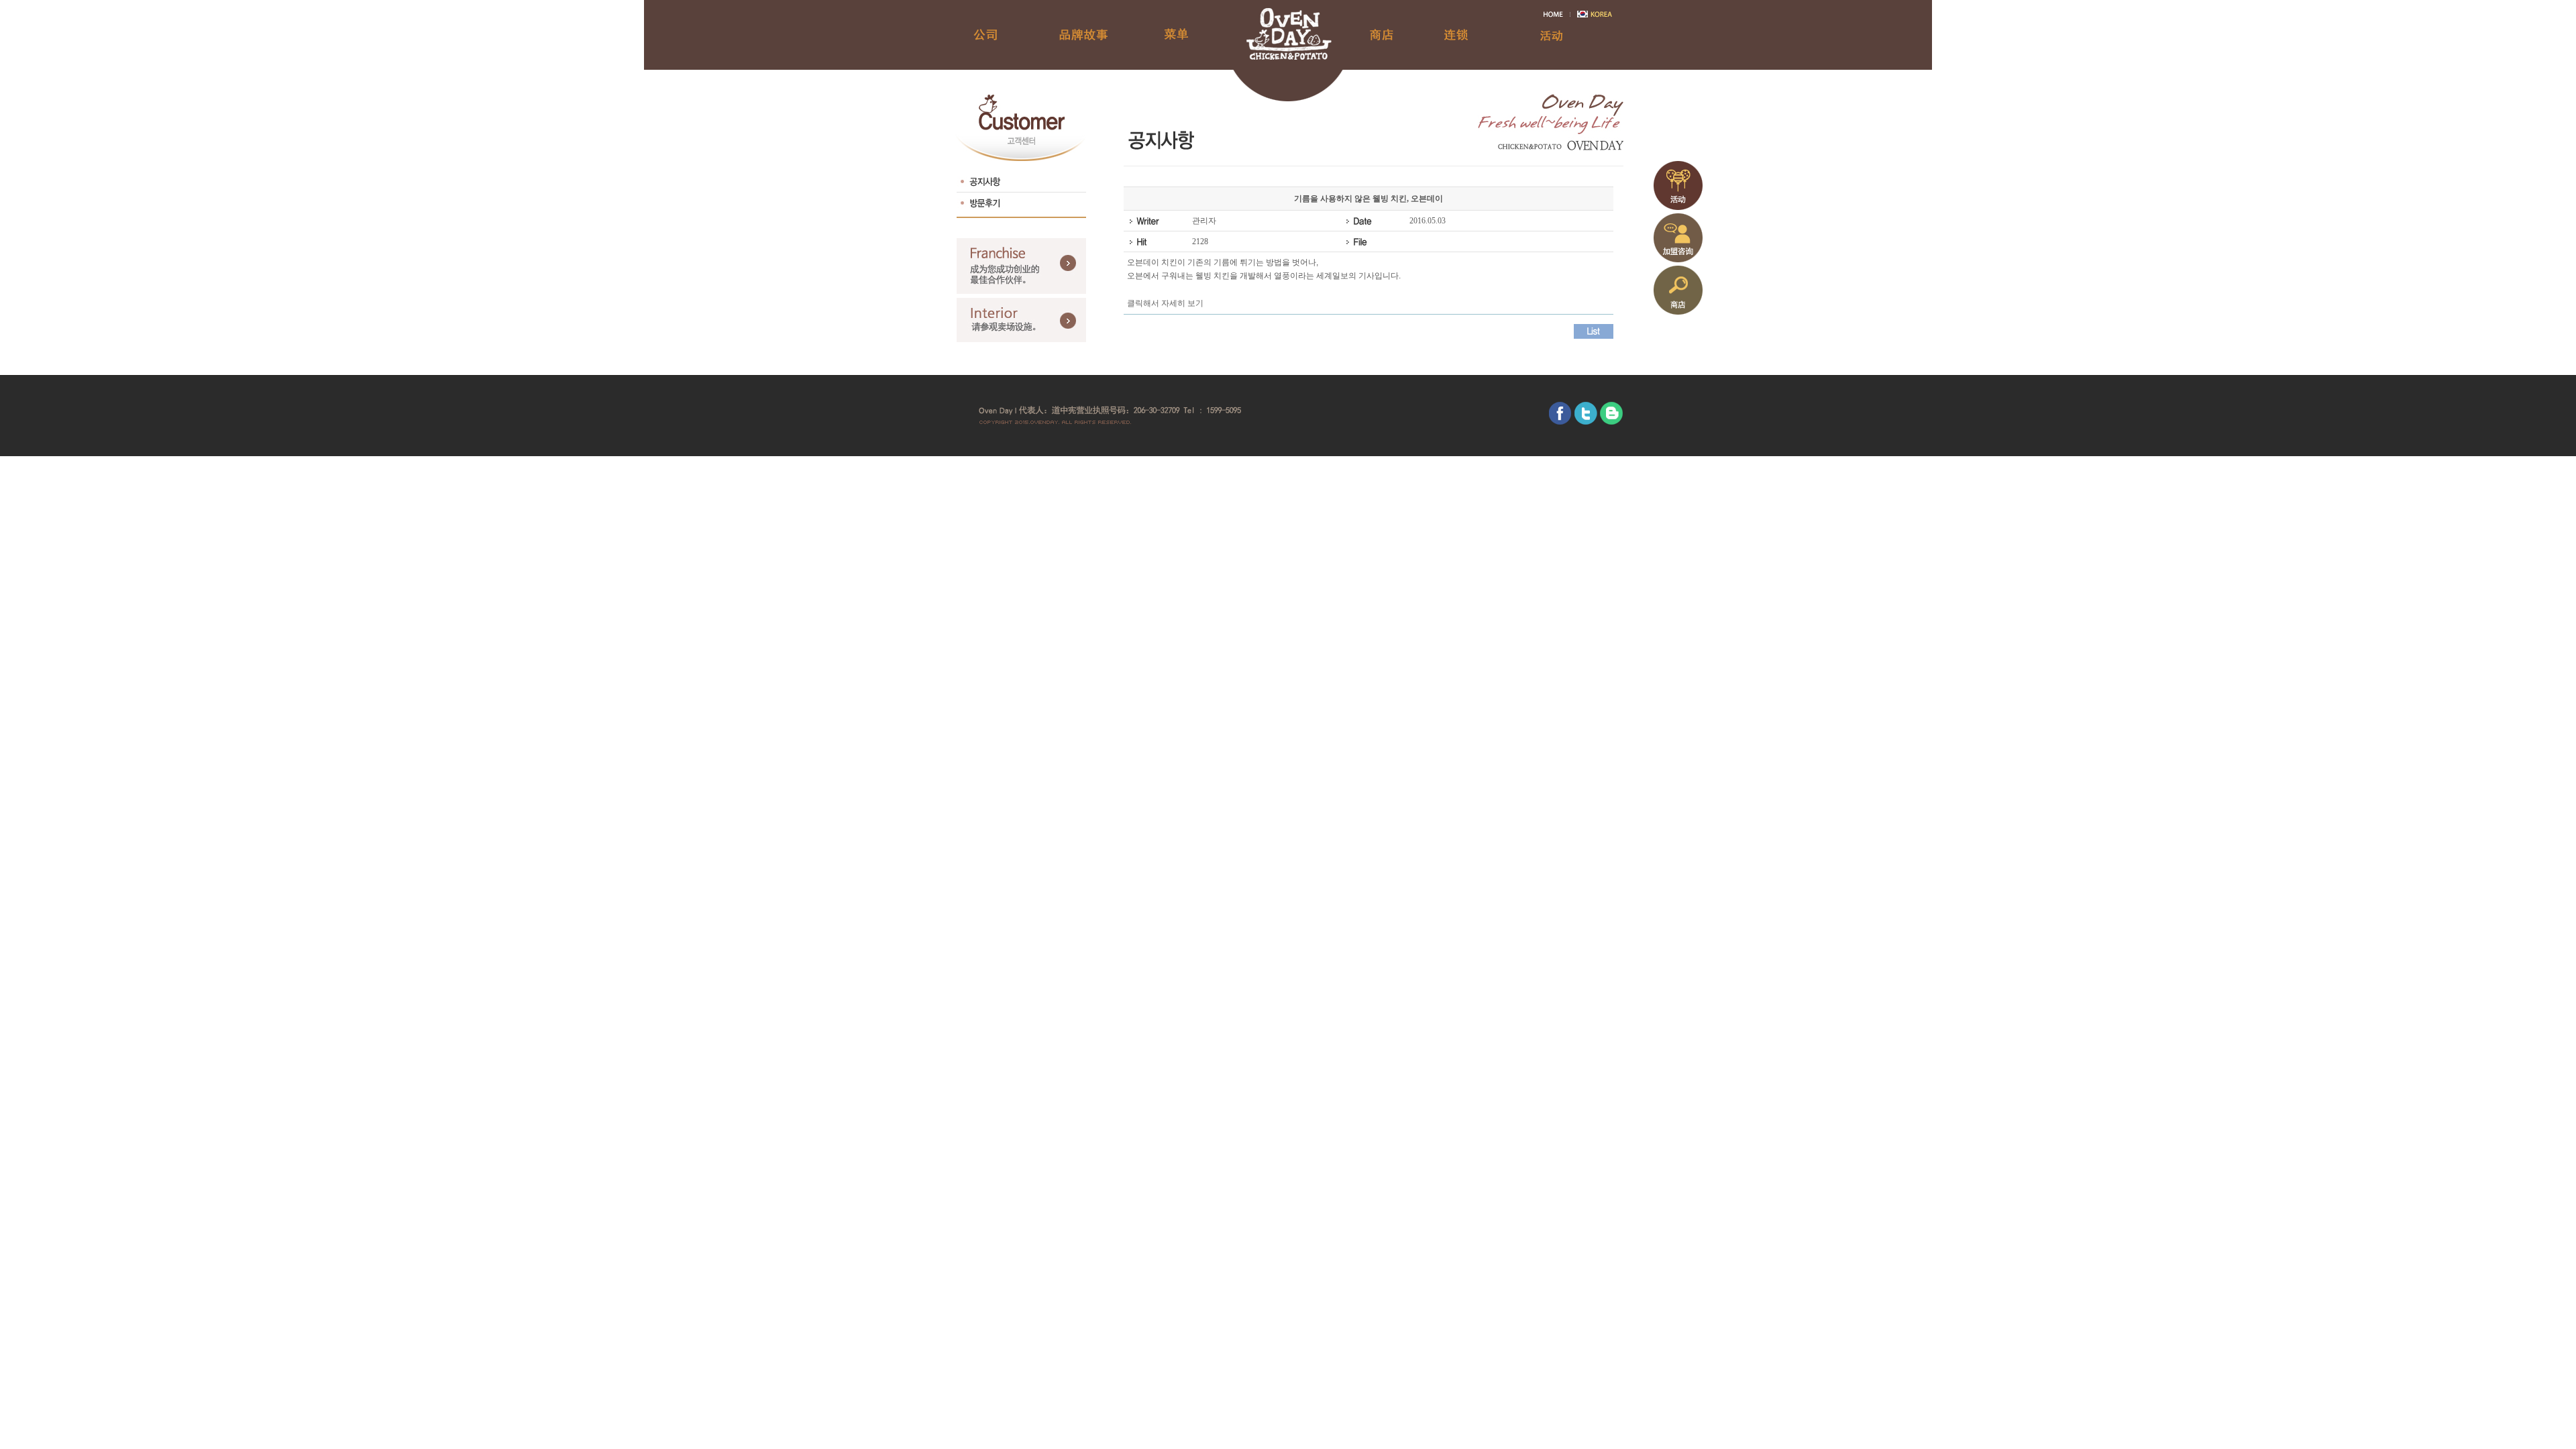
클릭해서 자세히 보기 (1165, 303)
